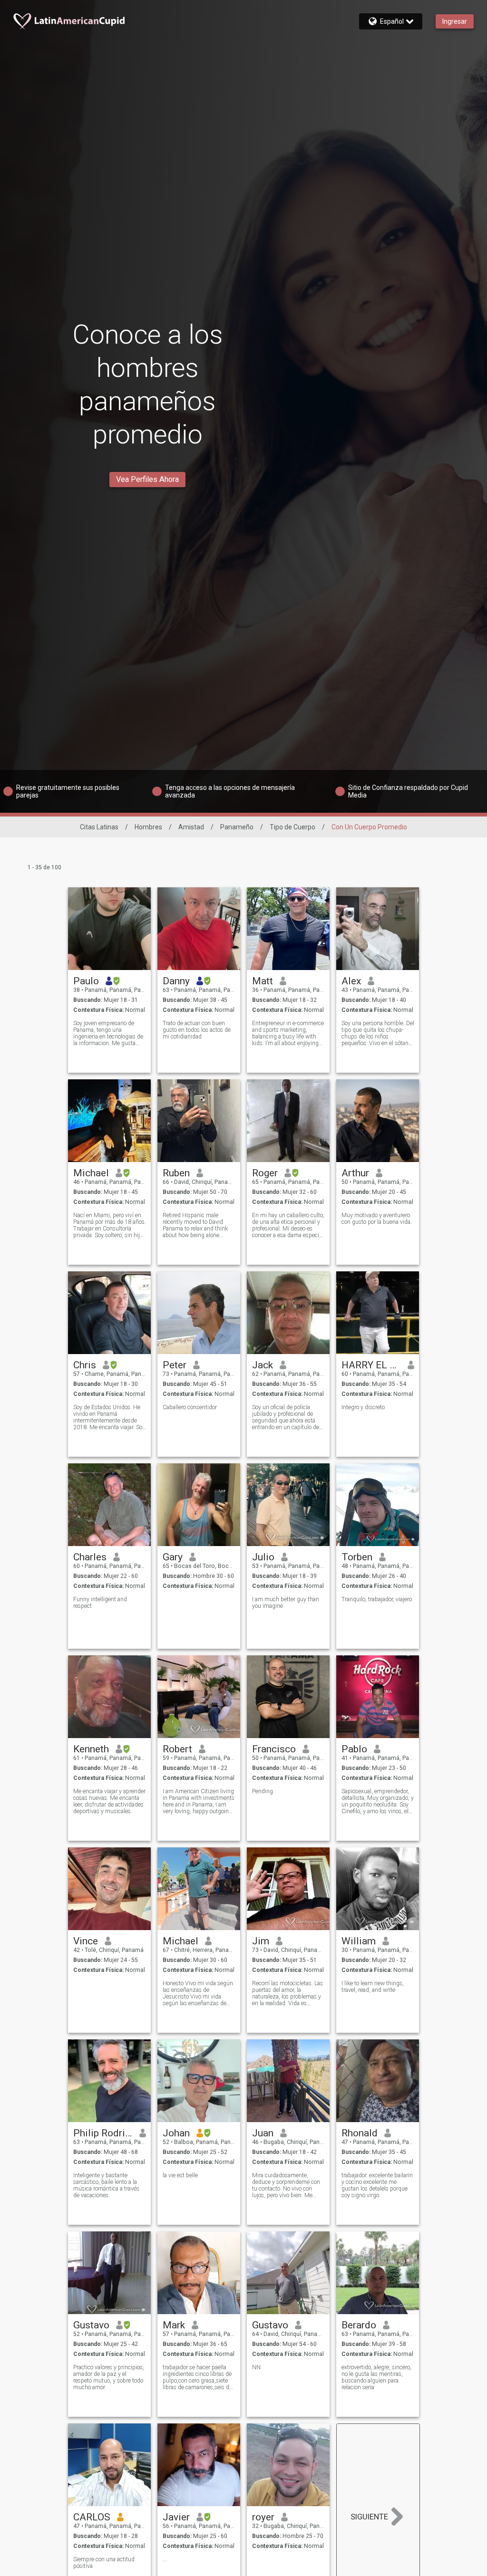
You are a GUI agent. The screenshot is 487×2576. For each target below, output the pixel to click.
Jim (261, 1941)
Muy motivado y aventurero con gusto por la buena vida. (377, 1219)
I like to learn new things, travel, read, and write (373, 1987)
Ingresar (455, 21)
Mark (174, 2325)
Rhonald (360, 2133)
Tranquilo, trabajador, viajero (377, 1599)
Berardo (359, 2325)
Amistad (191, 827)
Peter (175, 1365)
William (359, 1941)
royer (263, 2517)
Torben (357, 1557)
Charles (90, 1557)
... (165, 2559)
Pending (263, 1791)
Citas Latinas (99, 827)
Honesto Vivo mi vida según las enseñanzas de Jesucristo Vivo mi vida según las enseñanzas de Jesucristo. (198, 1993)
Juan (263, 2133)
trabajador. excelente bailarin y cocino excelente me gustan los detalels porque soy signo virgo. (377, 2185)
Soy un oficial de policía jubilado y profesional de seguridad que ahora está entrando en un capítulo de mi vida (286, 1417)
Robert (177, 1749)
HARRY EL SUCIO (371, 1365)
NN (256, 2367)
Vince (86, 1941)
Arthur (355, 1173)
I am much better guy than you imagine (286, 1603)
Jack (263, 1365)
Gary (173, 1557)
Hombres (148, 827)
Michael (91, 1173)
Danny (176, 981)
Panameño (237, 827)
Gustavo (91, 2325)
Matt (263, 981)
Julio (263, 1557)
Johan (176, 2133)
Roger (265, 1173)
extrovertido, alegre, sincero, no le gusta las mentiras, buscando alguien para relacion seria (376, 2377)
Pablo (354, 1749)
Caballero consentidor (190, 1407)
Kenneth (91, 1749)
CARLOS (92, 2517)
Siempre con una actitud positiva (104, 2563)
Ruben (176, 1173)
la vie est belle (180, 2175)
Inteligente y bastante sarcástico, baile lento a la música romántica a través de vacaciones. (106, 2185)
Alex (351, 981)
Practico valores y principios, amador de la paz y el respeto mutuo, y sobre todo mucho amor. (109, 2377)
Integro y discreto (363, 1407)
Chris (85, 1365)
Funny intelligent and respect (100, 1603)
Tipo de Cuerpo (292, 827)
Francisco (274, 1749)
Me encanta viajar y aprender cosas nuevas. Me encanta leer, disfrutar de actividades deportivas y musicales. (109, 1801)
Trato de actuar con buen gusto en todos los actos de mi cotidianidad (197, 1030)
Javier (176, 2517)
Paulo (86, 981)
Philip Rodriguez (103, 2133)
